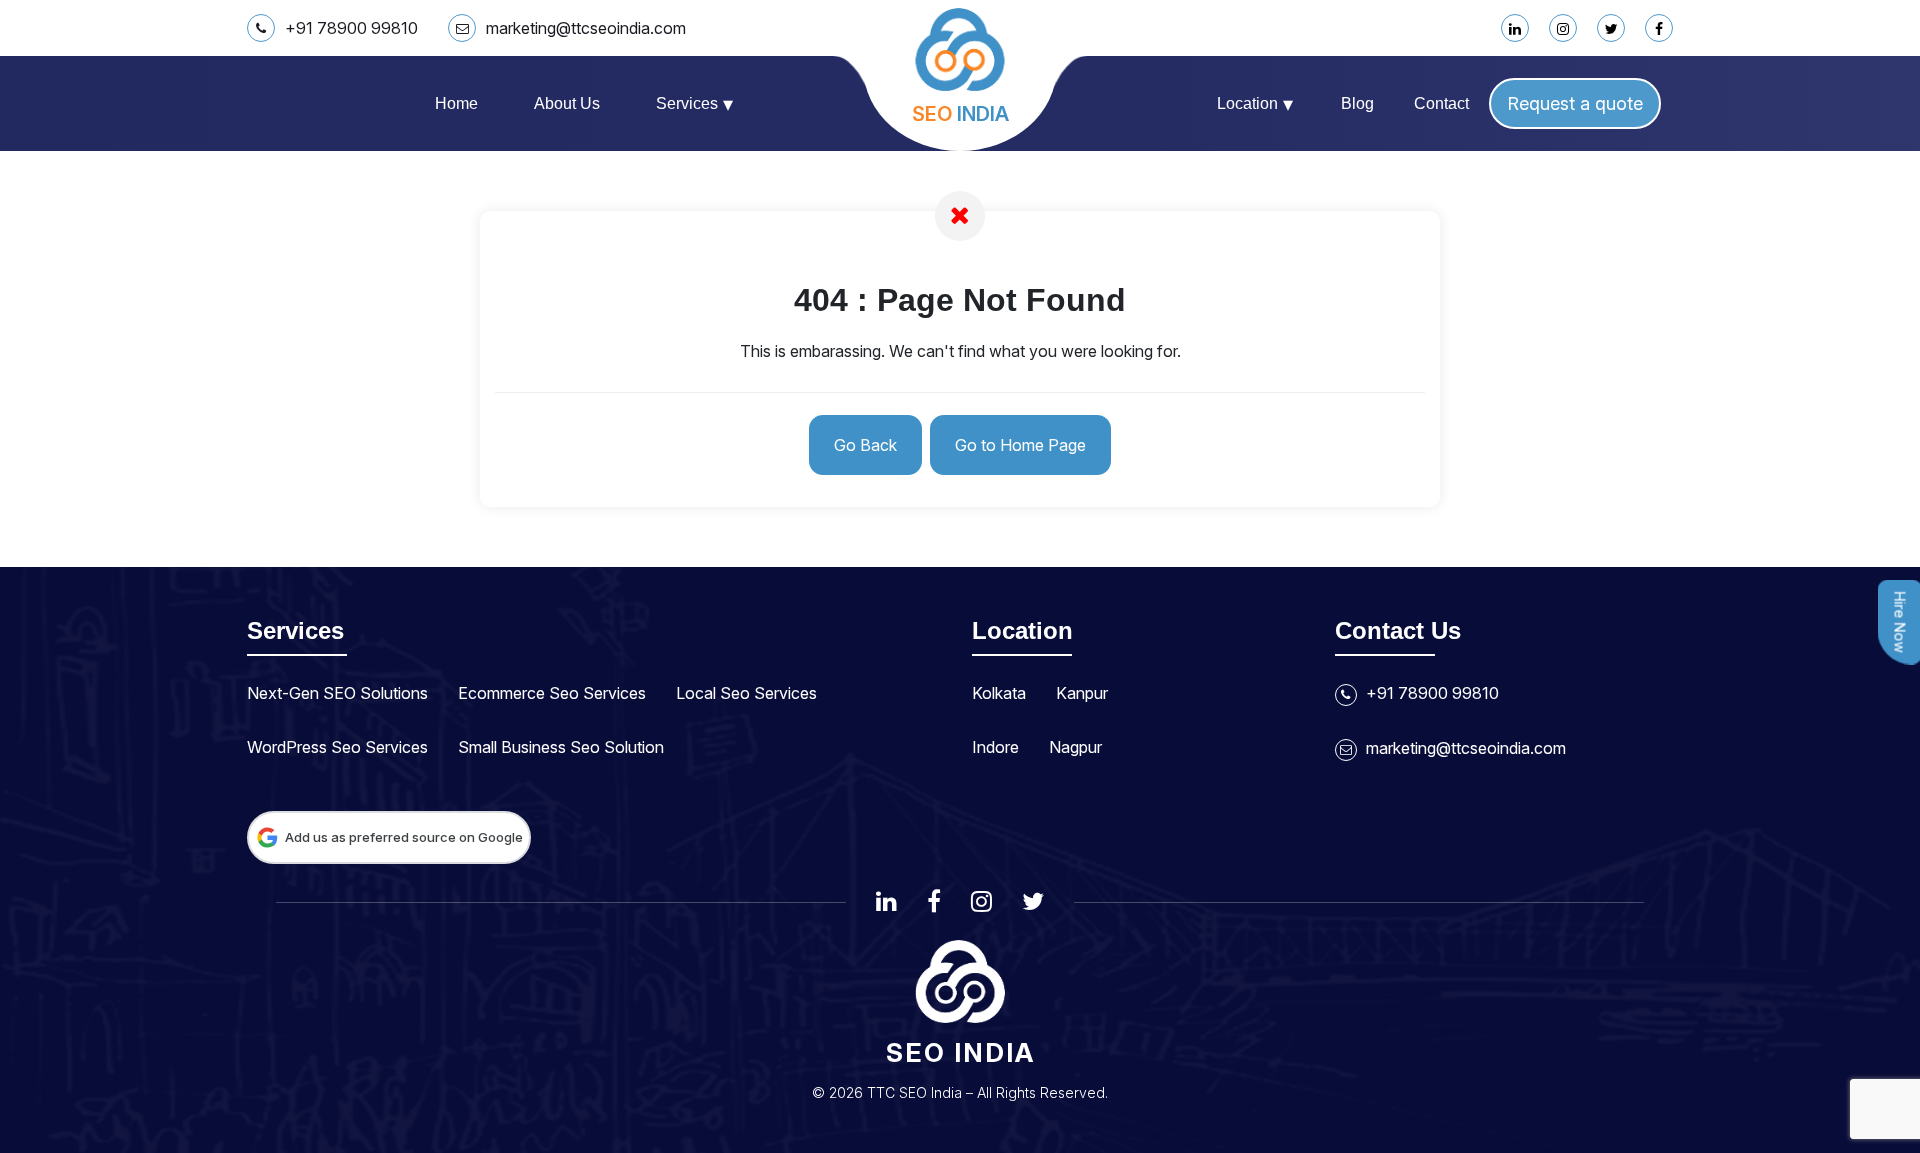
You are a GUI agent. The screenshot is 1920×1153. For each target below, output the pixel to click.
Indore (995, 747)
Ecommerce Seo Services (552, 693)
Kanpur (1082, 693)
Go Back (865, 445)
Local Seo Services (746, 693)
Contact (1441, 103)
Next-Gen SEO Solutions (337, 693)
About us (567, 103)
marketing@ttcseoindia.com (586, 28)
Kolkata (999, 693)
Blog (1357, 103)
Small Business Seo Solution (561, 747)
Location (1255, 104)
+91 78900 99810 (351, 28)
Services (694, 104)
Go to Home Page (1020, 445)
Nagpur (1075, 747)
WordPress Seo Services (337, 747)
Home (456, 103)
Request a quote (1575, 103)
